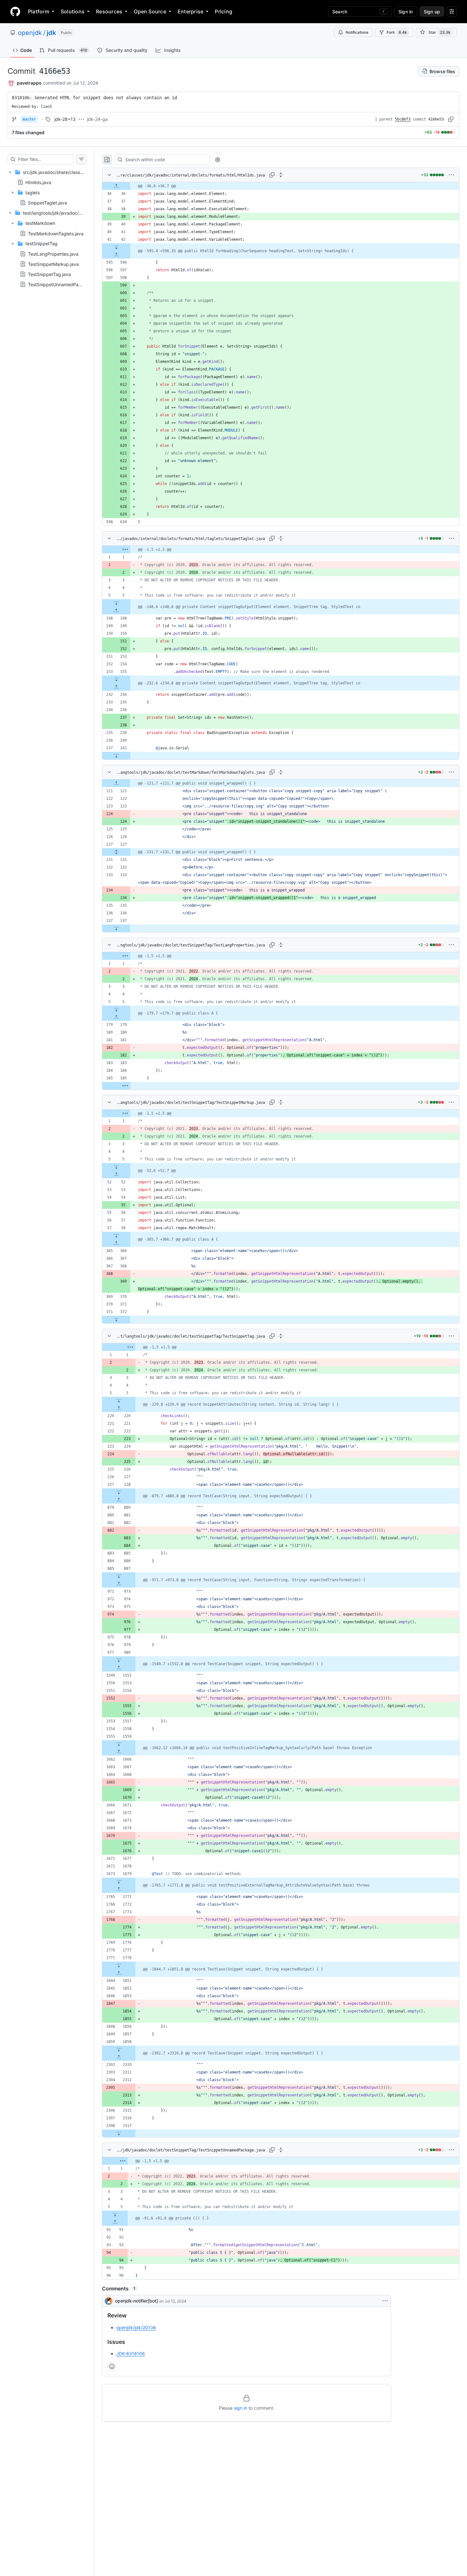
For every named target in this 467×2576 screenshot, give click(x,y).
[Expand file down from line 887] (119, 1576)
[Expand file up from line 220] (119, 1408)
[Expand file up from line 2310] (119, 2057)
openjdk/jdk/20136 (136, 2327)
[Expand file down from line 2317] (119, 2133)
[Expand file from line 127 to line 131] (116, 852)
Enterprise (190, 11)
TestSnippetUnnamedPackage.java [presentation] (65, 284)
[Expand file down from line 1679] (119, 1881)
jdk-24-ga (97, 119)
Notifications (357, 32)
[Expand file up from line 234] (116, 687)
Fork (397, 32)
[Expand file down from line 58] (116, 1236)
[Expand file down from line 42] (116, 247)
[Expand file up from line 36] (116, 186)
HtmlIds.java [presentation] (38, 182)
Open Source (150, 11)
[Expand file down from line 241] (116, 756)
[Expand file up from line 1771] (119, 1889)
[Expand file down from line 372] (116, 1319)
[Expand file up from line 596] (116, 255)
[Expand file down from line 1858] (119, 2049)
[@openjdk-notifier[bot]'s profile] (109, 2301)
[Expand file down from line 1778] (119, 1965)
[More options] (451, 175)
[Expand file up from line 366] (116, 1243)
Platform (39, 11)
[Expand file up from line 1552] (119, 1668)
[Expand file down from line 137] (116, 928)
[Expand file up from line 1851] (119, 1973)
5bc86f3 (403, 119)
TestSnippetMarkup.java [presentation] (53, 264)
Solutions (73, 11)
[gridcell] (281, 186)
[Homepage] (15, 11)
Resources (109, 11)
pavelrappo (29, 83)
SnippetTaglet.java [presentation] (47, 203)
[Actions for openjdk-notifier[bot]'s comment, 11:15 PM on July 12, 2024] (385, 2301)
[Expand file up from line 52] (116, 1174)
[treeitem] (47, 187)
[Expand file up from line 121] (116, 783)
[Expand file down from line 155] (116, 679)
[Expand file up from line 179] (116, 1017)
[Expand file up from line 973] (119, 1584)
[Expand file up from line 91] (115, 2222)
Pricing (223, 11)
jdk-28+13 (65, 119)
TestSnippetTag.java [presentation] (49, 274)
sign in (240, 2408)
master (29, 119)
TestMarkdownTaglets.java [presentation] (56, 233)
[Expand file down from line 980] (119, 1660)
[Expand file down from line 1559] (119, 1744)
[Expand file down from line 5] (116, 603)
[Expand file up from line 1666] (119, 1752)
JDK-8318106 (131, 2354)
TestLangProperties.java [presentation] (53, 254)
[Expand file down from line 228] (119, 1492)
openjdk (30, 33)
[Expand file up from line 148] (116, 611)
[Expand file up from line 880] (119, 1500)
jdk (51, 33)
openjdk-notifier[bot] (136, 2301)
